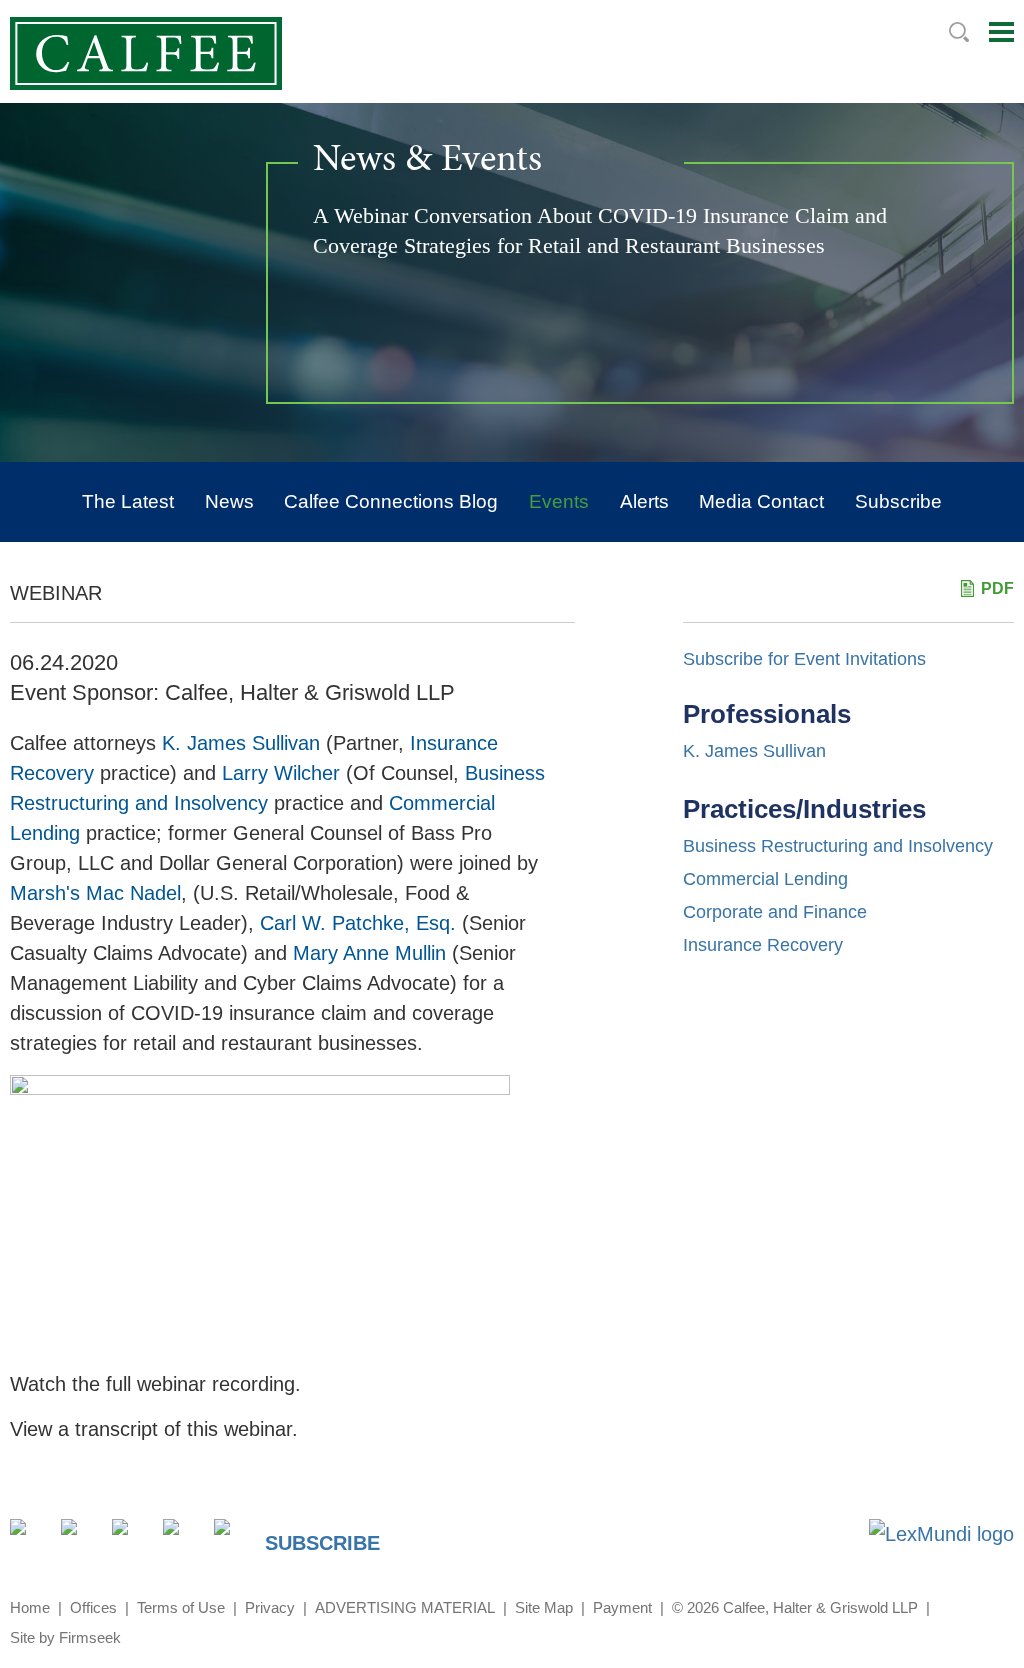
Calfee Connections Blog (391, 502)
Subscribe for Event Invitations (804, 659)
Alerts (644, 502)
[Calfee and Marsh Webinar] (260, 1088)
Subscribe (898, 502)
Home (30, 1607)
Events (559, 502)
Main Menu (1001, 32)
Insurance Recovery (763, 945)
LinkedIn (80, 1538)
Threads (233, 1538)
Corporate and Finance (775, 912)
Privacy (270, 1607)
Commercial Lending (765, 879)
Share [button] (29, 1538)
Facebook (131, 1538)
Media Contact (761, 502)
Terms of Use (181, 1607)
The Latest (128, 502)
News (229, 502)
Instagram (182, 1538)
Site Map (544, 1607)
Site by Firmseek (65, 1637)
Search (959, 32)
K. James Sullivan (754, 751)
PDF (997, 588)
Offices (93, 1607)
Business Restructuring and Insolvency (838, 846)
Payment (622, 1607)
